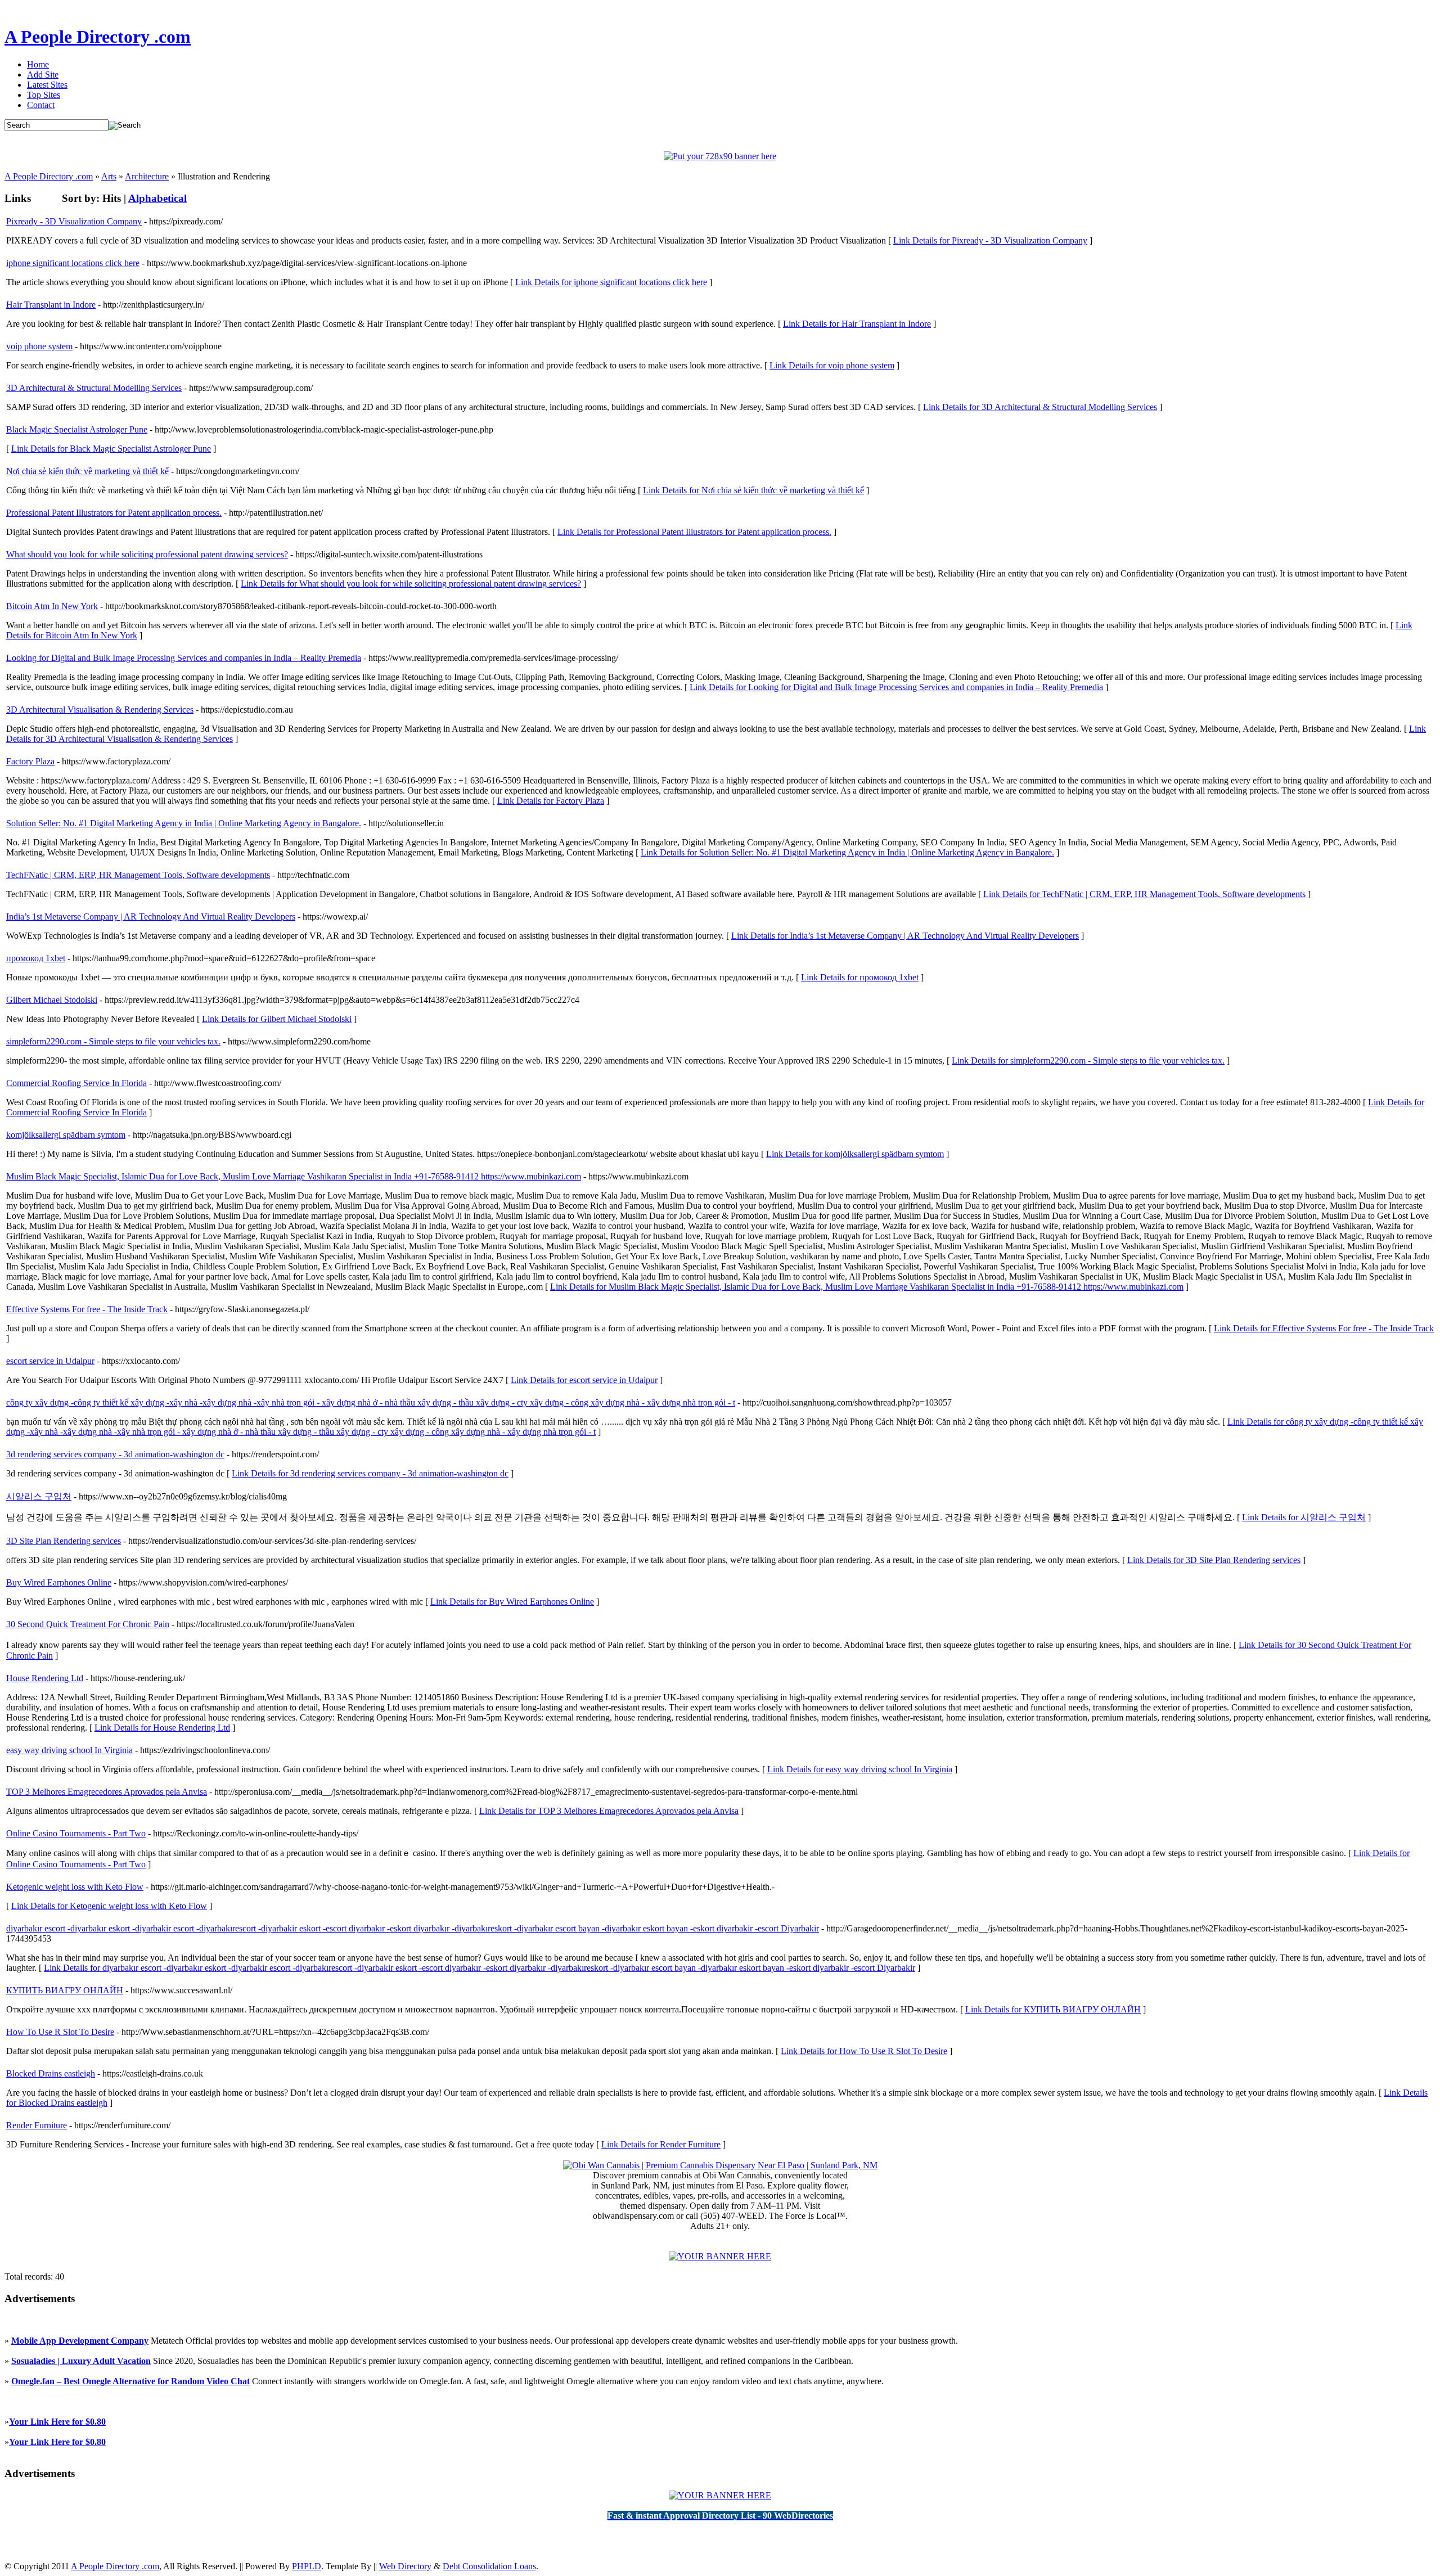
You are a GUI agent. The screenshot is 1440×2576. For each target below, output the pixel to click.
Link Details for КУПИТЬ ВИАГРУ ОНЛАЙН (1053, 2009)
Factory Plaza (30, 761)
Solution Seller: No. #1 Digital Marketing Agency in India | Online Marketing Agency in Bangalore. (184, 823)
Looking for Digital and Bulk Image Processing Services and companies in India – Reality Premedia (184, 658)
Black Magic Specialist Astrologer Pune (77, 429)
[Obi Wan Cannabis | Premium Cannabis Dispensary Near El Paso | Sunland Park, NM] (720, 2165)
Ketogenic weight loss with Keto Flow (75, 1887)
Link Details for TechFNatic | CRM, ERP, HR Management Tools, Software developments (1144, 894)
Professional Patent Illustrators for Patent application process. (114, 513)
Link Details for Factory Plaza (551, 801)
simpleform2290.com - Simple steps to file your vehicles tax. (113, 1041)
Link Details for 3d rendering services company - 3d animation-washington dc (370, 1473)
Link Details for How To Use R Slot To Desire (864, 2051)
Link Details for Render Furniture (661, 2144)
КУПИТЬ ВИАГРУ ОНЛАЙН (65, 1990)
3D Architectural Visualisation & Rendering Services (100, 710)
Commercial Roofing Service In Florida (76, 1083)
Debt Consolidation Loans (489, 2566)
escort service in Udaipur (50, 1361)
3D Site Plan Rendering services (64, 1541)
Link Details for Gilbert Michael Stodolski (277, 1019)
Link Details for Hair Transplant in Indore (857, 324)
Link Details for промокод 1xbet (860, 977)
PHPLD (307, 2566)
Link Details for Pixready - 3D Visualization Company (990, 240)
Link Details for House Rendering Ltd (162, 1728)
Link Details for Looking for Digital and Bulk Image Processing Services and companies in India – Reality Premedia (896, 687)
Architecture (147, 176)
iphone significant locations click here (73, 263)
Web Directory (405, 2566)
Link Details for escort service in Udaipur (584, 1380)
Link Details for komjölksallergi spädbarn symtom (855, 1154)
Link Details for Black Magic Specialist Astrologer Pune (111, 449)
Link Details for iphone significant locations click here (611, 282)
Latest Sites (47, 85)
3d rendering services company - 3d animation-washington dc (115, 1454)
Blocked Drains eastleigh (51, 2073)
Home (38, 64)
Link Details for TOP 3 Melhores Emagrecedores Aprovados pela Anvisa (609, 1811)
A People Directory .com (98, 37)
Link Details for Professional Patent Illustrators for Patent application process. (694, 532)
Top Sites (44, 95)
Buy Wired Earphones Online (59, 1582)
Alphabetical (157, 198)
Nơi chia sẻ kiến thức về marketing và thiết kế (87, 471)
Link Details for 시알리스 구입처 (1304, 1517)
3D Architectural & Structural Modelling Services (94, 388)
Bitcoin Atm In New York (52, 606)
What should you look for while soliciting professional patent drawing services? (147, 554)
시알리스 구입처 (39, 1496)
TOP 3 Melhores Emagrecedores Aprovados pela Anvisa (107, 1792)
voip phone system (39, 346)
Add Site (43, 75)
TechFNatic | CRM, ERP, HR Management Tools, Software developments (138, 875)
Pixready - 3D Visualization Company (74, 221)
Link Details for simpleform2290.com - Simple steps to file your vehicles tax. (1088, 1060)
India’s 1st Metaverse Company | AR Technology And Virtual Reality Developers (151, 917)
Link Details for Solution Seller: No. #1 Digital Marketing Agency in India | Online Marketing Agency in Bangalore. (847, 852)
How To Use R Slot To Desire (60, 2032)
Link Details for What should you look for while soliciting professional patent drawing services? (411, 584)
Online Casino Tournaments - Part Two (76, 1833)
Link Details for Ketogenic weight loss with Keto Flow (109, 1906)
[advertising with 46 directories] (720, 2256)
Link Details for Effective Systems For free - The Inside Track (1324, 1328)
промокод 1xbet (36, 958)
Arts (109, 176)
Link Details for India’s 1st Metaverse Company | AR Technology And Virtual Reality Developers (905, 936)
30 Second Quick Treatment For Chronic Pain (88, 1624)
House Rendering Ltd (45, 1678)
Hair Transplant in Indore (51, 305)
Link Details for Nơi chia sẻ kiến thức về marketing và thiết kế (753, 490)
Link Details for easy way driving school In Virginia (860, 1769)
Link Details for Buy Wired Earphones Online (512, 1602)
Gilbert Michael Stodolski (52, 1000)
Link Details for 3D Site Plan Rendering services (1214, 1560)
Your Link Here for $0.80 (57, 2422)
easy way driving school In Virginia (69, 1750)
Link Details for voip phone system (832, 365)
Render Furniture (37, 2125)
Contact (41, 105)
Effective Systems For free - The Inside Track (87, 1309)
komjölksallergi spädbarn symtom (66, 1135)
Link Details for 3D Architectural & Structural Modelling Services (1040, 407)
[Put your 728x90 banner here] (720, 156)
